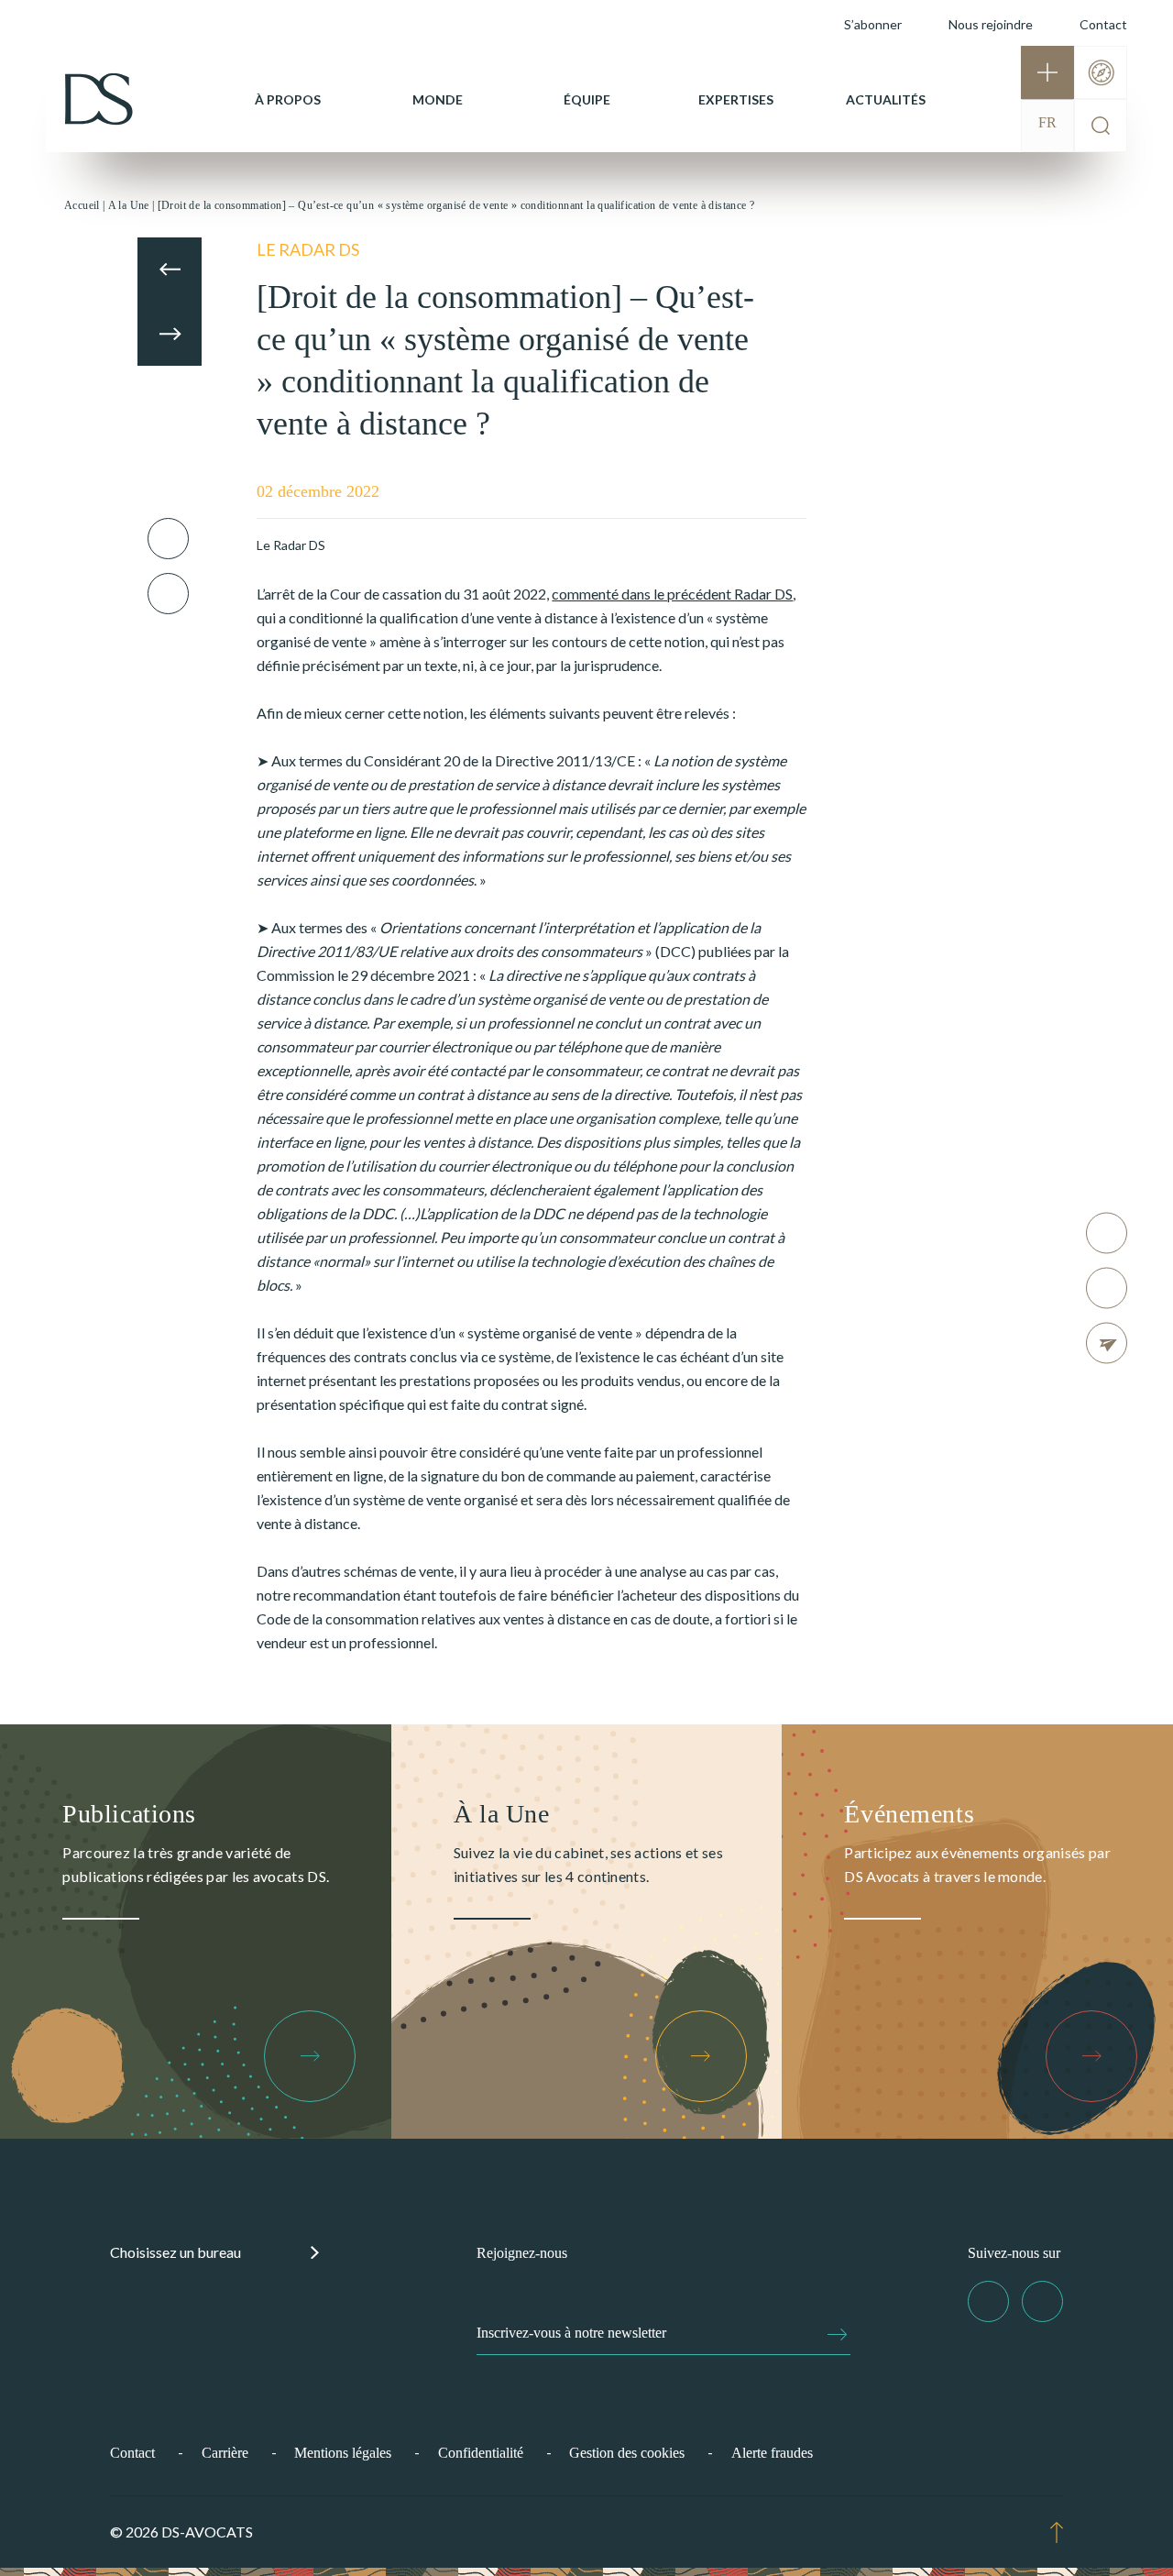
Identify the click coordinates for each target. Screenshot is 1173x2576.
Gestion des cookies (627, 2453)
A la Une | (132, 205)
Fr (1047, 122)
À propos (288, 99)
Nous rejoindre (991, 24)
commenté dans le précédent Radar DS (672, 594)
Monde (438, 99)
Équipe (587, 99)
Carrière (225, 2453)
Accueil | (85, 205)
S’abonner (873, 24)
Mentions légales (343, 2453)
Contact (1103, 24)
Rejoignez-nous (522, 2253)
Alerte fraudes (772, 2453)
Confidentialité (481, 2453)
